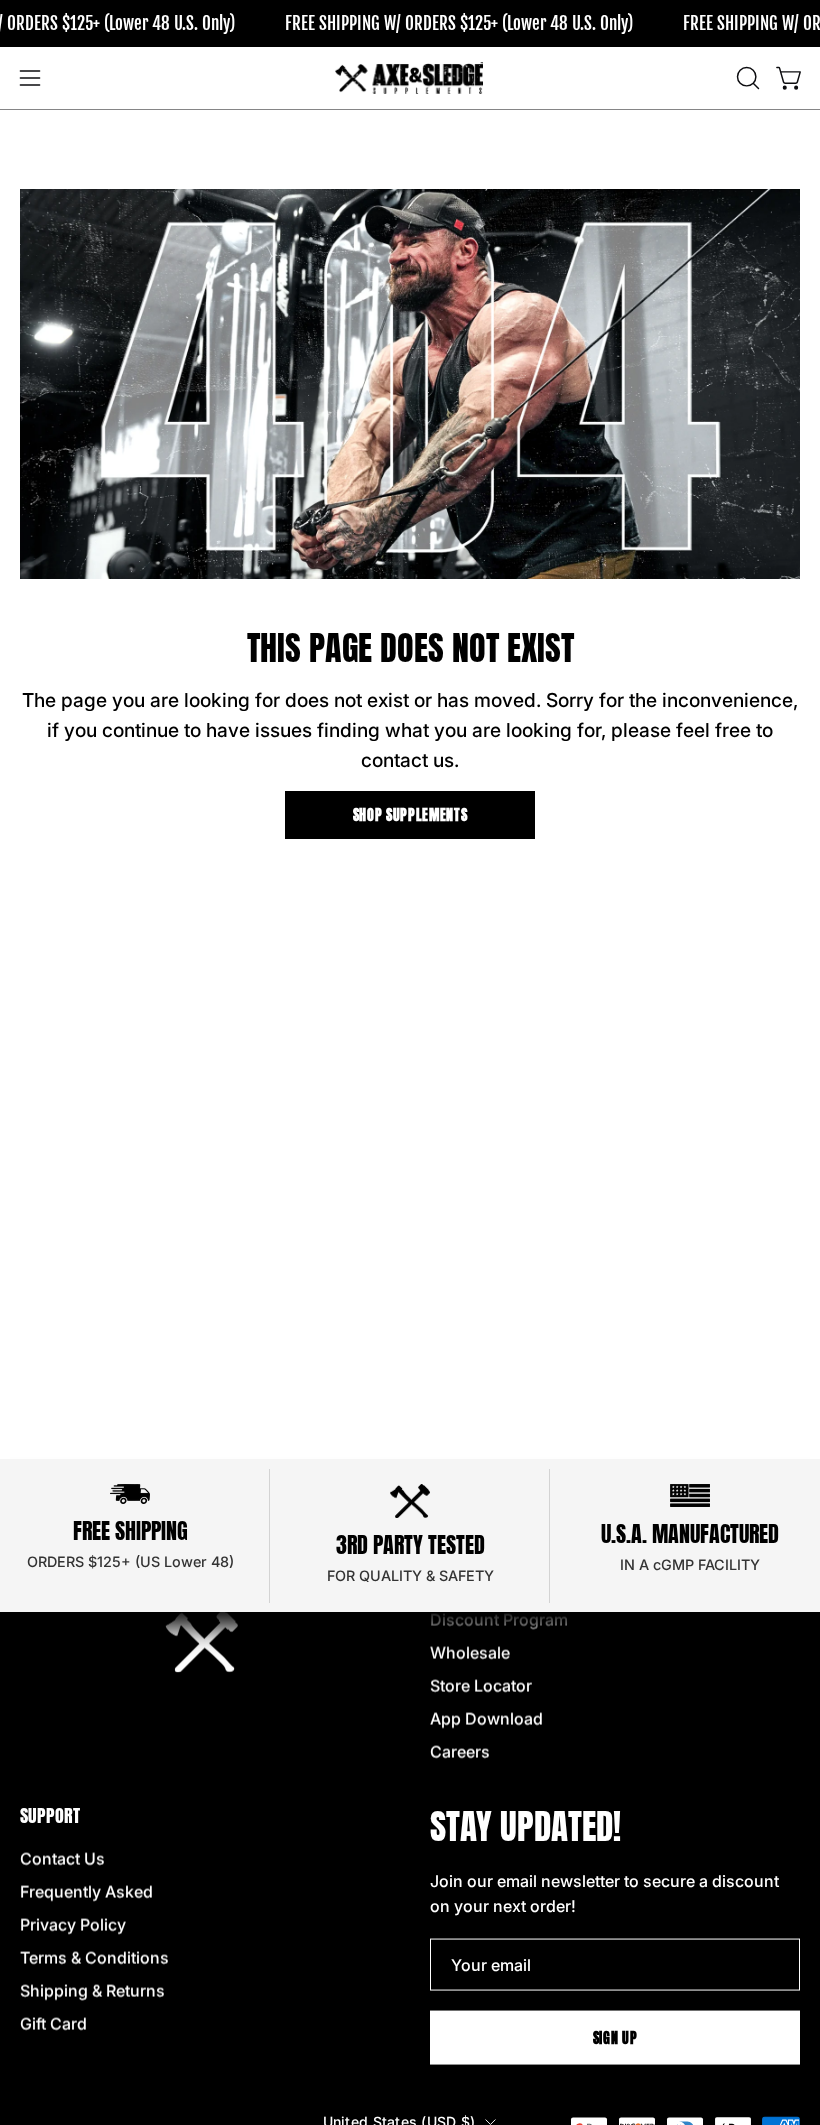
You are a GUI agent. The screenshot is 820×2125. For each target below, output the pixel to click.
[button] (746, 78)
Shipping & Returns (92, 1991)
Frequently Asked (86, 1892)
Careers (460, 1752)
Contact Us (62, 1859)
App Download (486, 1719)
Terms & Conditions (94, 1958)
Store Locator (481, 1686)
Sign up (615, 2037)
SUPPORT (50, 1816)
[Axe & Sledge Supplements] (410, 78)
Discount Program (499, 1620)
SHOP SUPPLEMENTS (410, 815)
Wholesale (470, 1653)
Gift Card (53, 2024)
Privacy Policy (73, 1925)
